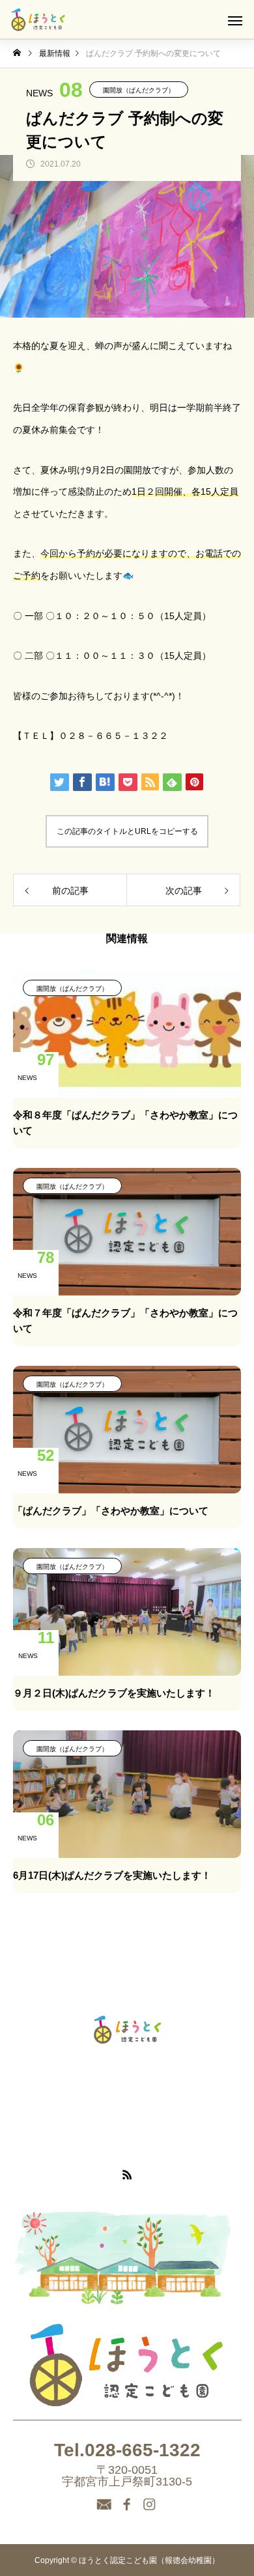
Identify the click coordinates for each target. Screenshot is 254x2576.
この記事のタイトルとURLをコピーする (127, 831)
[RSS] (127, 2174)
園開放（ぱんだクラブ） (139, 90)
